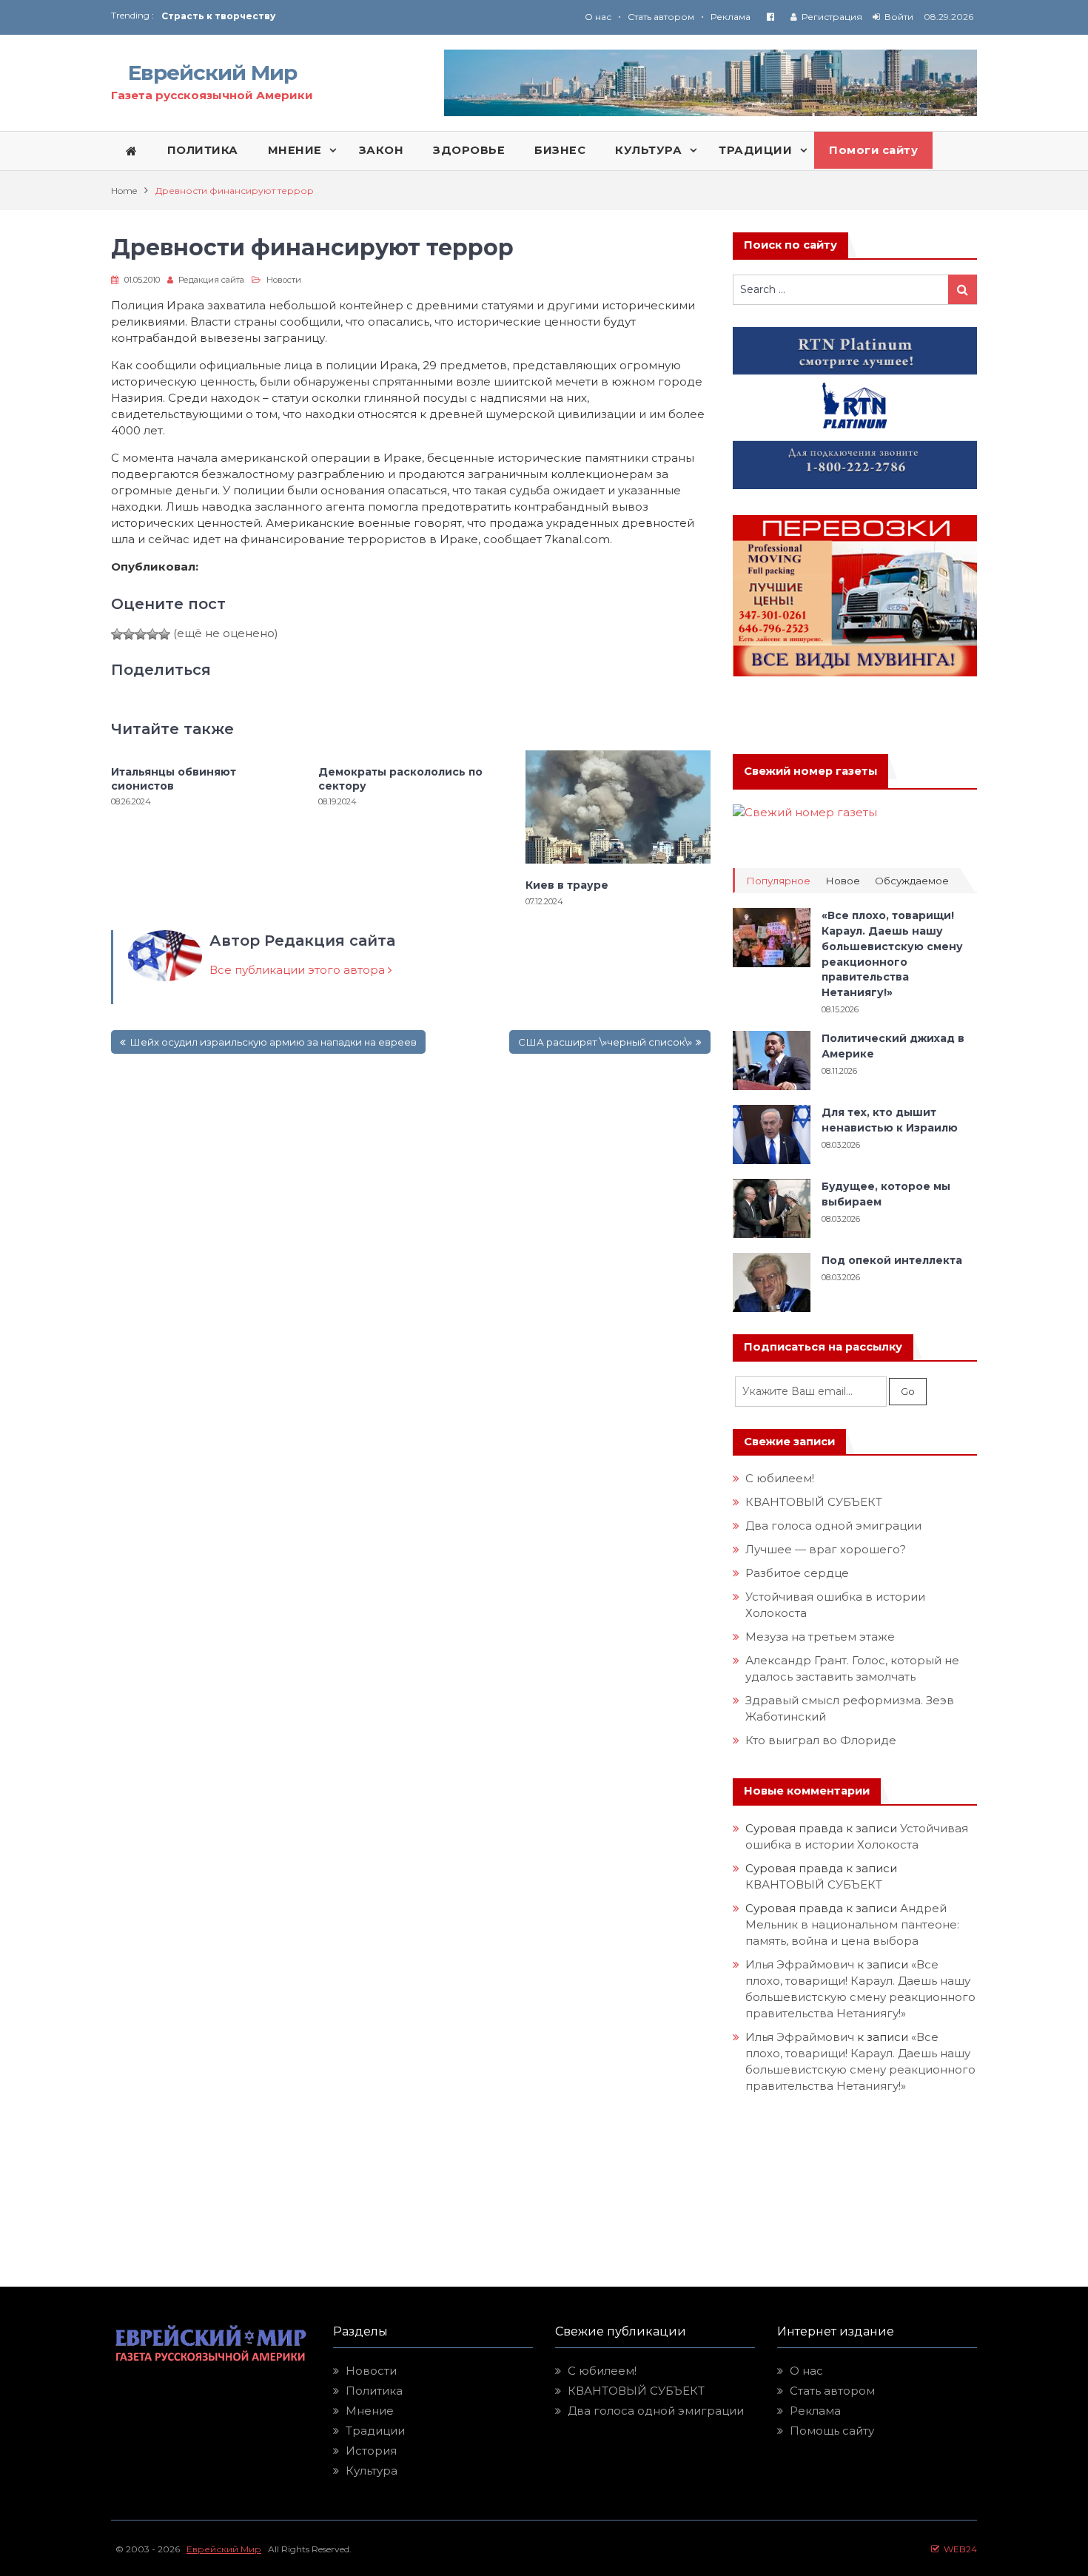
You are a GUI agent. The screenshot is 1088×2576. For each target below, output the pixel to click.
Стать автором (661, 17)
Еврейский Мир (212, 73)
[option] (353, 16)
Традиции (375, 2431)
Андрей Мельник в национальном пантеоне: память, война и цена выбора (854, 1924)
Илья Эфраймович (800, 1964)
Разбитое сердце (797, 1573)
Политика (374, 2391)
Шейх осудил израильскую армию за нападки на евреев (273, 1042)
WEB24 (958, 2549)
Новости (284, 280)
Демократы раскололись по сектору (400, 778)
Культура (372, 2471)
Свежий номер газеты (810, 771)
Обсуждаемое (912, 881)
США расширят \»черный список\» (605, 1042)
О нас (598, 17)
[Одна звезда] (117, 634)
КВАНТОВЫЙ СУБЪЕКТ (814, 1502)
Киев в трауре (568, 885)
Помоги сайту (873, 150)
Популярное (778, 881)
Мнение (370, 2411)
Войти (899, 17)
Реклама (731, 17)
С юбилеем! (780, 1478)
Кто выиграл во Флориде (821, 1740)
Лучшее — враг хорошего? (826, 1549)
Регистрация (832, 17)
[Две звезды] (129, 634)
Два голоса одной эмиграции (833, 1526)
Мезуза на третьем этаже (820, 1637)
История (371, 2451)
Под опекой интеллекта (892, 1260)
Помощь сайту (832, 2431)
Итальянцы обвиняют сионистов (174, 778)
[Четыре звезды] (152, 634)
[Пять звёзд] (164, 634)
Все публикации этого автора (299, 970)
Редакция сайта (211, 280)
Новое (843, 881)
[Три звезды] (141, 634)
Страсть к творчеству (218, 16)
